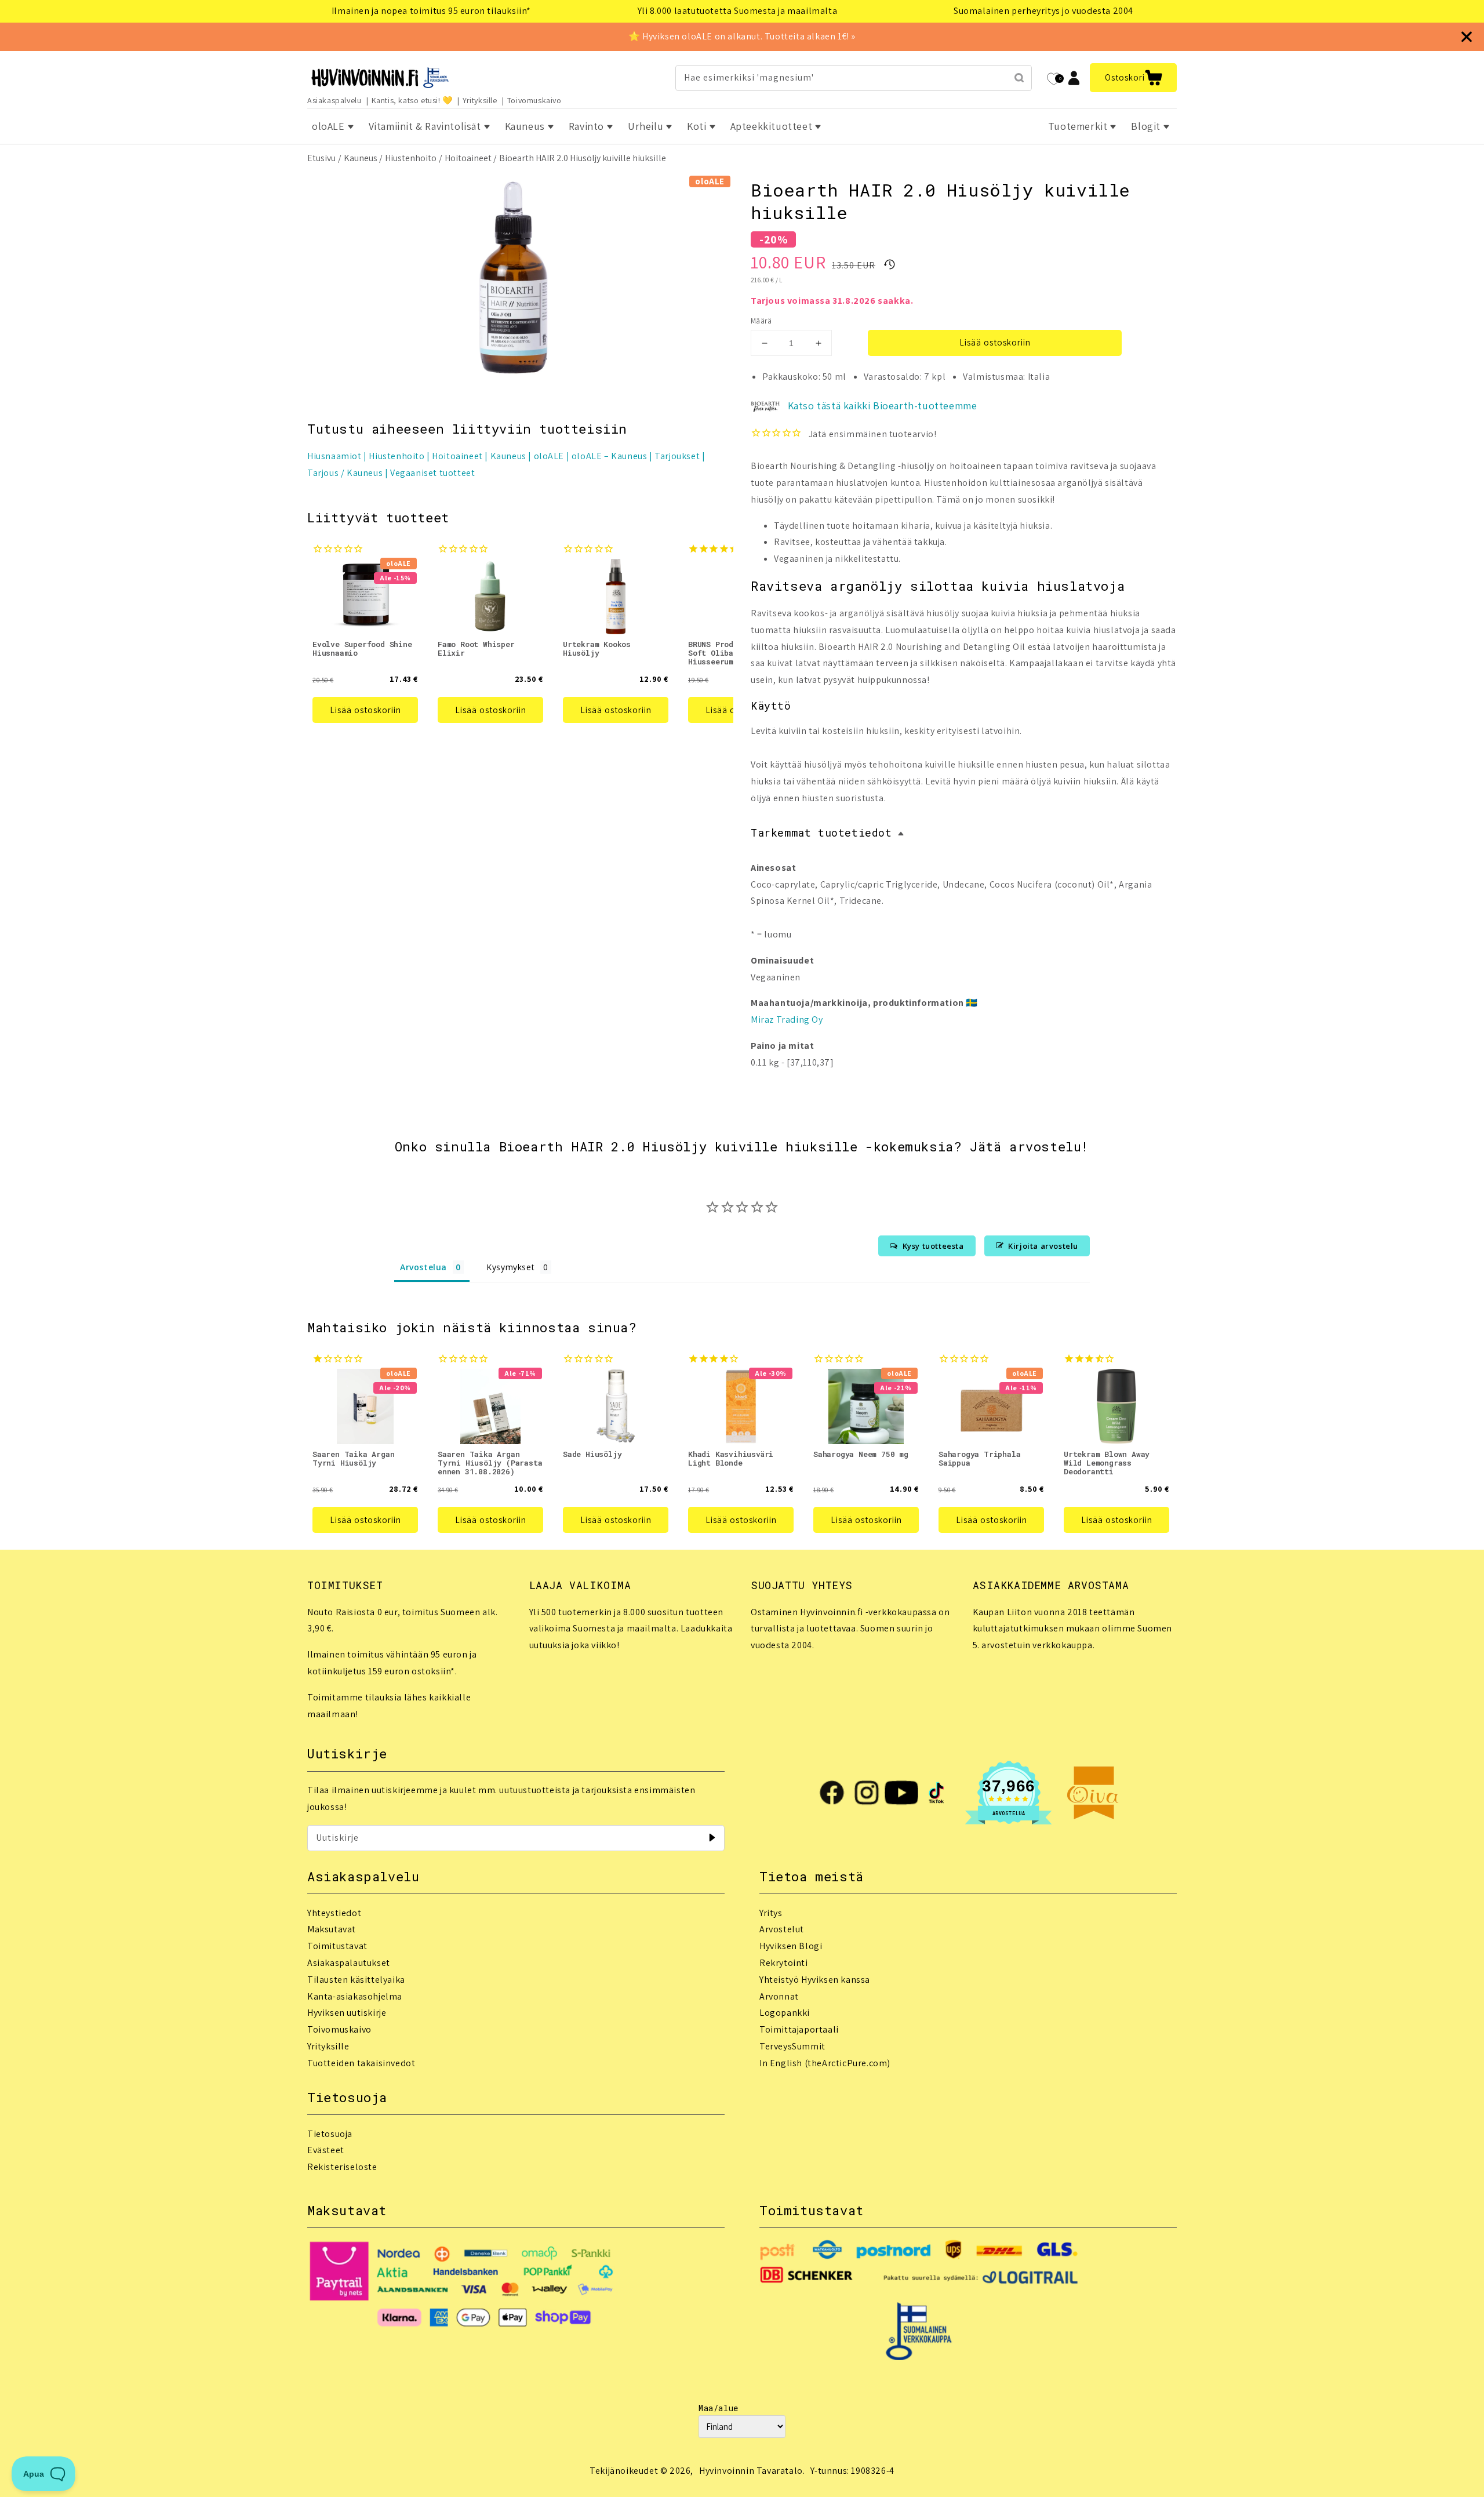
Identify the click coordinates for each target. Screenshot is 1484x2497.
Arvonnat (779, 1996)
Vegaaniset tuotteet (432, 473)
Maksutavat (332, 1929)
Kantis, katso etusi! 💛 (412, 100)
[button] (1133, 78)
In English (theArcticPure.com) (825, 2063)
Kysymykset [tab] (510, 1267)
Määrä (761, 321)
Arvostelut (782, 1929)
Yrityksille (480, 100)
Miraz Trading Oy (787, 1019)
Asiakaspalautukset (349, 1963)
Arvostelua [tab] (423, 1267)
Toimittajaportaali (799, 2029)
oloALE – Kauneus (610, 456)
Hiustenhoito (411, 158)
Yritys (771, 1913)
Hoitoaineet (468, 158)
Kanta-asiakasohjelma (355, 1996)
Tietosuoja (330, 2134)
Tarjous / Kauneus (345, 473)
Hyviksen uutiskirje (347, 2013)
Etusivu (321, 158)
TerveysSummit (792, 2046)
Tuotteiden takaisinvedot (361, 2063)
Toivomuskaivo (534, 100)
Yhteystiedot (334, 1913)
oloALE (549, 456)
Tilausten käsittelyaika (356, 1980)
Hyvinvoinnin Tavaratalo (751, 2471)
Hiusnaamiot (334, 456)
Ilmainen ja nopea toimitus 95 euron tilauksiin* (431, 11)
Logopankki (785, 2013)
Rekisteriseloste (342, 2167)
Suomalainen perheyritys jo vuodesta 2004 (1043, 11)
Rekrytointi (784, 1963)
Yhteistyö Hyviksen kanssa (815, 1980)
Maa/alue (719, 2408)
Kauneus (361, 158)
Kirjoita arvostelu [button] (1043, 1246)
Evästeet (326, 2150)
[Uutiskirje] (712, 1838)
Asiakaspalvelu (334, 100)
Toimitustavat (337, 1946)
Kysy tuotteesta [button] (933, 1246)
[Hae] (1019, 78)
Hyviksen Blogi (791, 1946)
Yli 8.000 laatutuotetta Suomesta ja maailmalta (738, 11)
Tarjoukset (677, 456)
